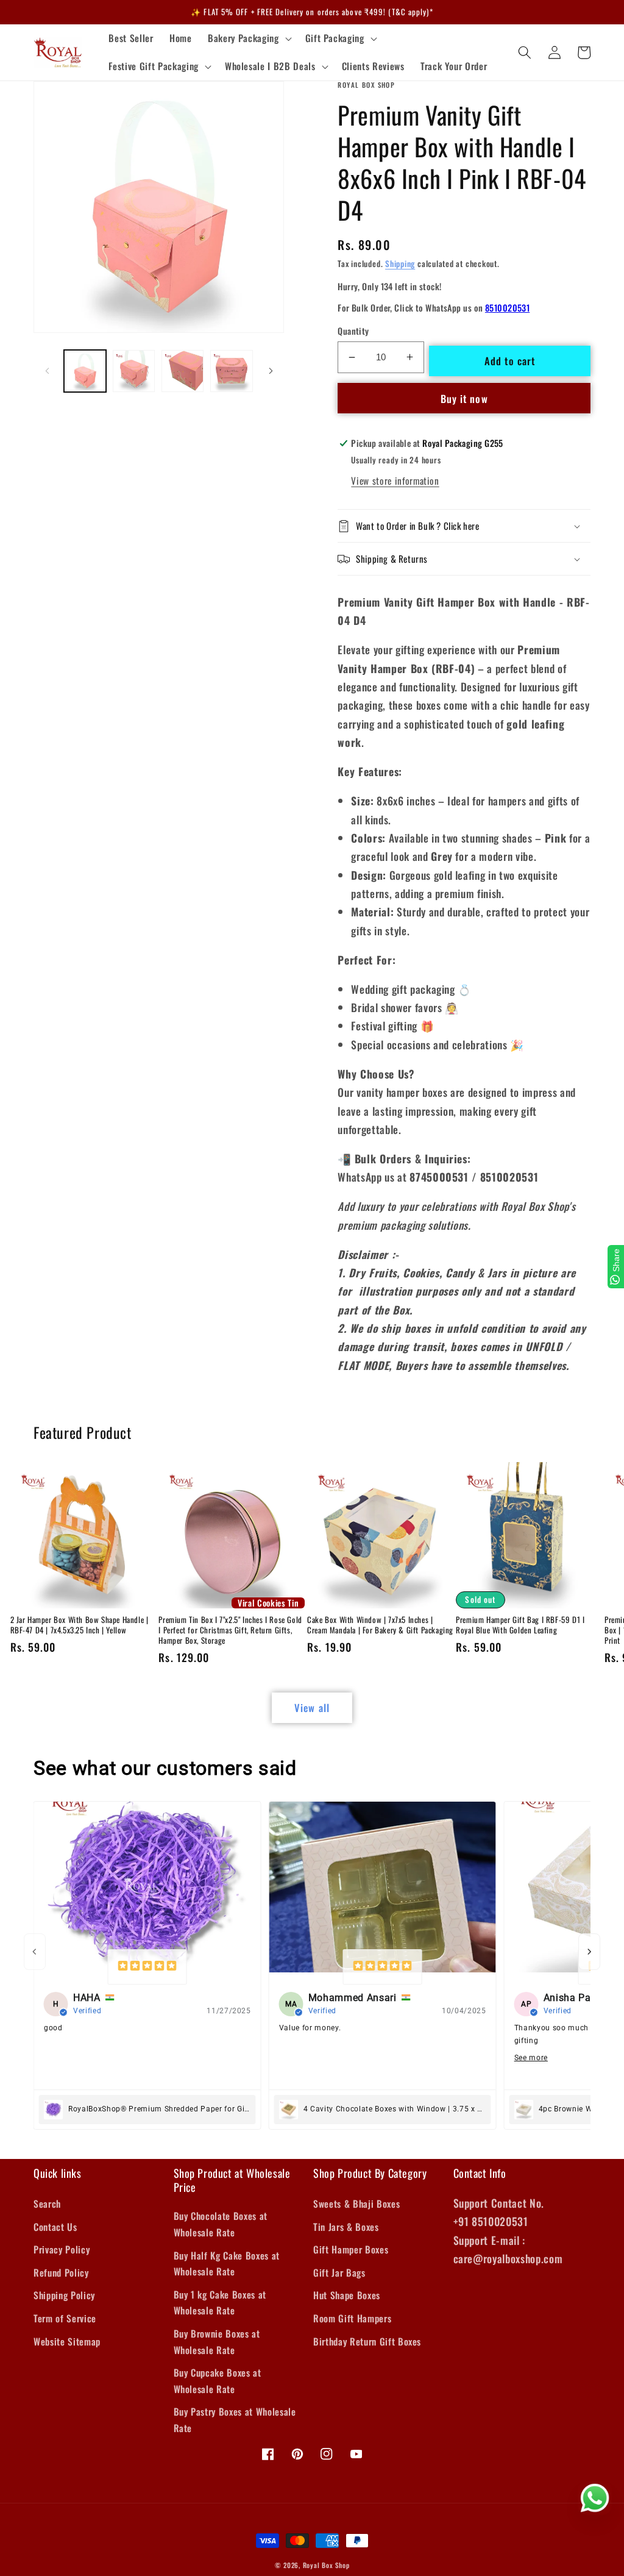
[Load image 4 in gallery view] (231, 371)
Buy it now (464, 398)
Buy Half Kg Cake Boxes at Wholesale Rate (227, 2264)
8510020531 (507, 308)
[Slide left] (47, 371)
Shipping (400, 263)
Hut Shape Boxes (347, 2295)
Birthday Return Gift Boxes (367, 2341)
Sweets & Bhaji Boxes (356, 2203)
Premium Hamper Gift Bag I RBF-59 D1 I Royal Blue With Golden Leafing (520, 1625)
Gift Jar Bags (339, 2272)
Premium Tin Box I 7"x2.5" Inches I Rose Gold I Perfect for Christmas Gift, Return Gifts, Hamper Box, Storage (230, 1630)
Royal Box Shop (326, 2565)
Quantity (353, 331)
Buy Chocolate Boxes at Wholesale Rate (221, 2224)
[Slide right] (271, 371)
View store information (395, 480)
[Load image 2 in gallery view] (134, 371)
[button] (248, 38)
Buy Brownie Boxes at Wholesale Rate (217, 2342)
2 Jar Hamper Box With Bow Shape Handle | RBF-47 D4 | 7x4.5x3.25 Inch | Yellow (80, 1625)
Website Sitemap (67, 2341)
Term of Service (65, 2318)
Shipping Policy (64, 2295)
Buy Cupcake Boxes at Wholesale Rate (218, 2381)
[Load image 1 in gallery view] (85, 371)
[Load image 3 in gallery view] (183, 371)
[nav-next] (589, 1952)
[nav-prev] (35, 1952)
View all (312, 1707)
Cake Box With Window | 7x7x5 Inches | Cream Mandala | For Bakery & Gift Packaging (380, 1625)
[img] (147, 1967)
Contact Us (55, 2227)
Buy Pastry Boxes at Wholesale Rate (235, 2420)
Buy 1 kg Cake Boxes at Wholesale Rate (220, 2303)
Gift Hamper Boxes (351, 2249)
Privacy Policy (62, 2249)
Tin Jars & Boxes (346, 2227)
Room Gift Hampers (352, 2318)
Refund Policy (61, 2272)
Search (47, 2203)
